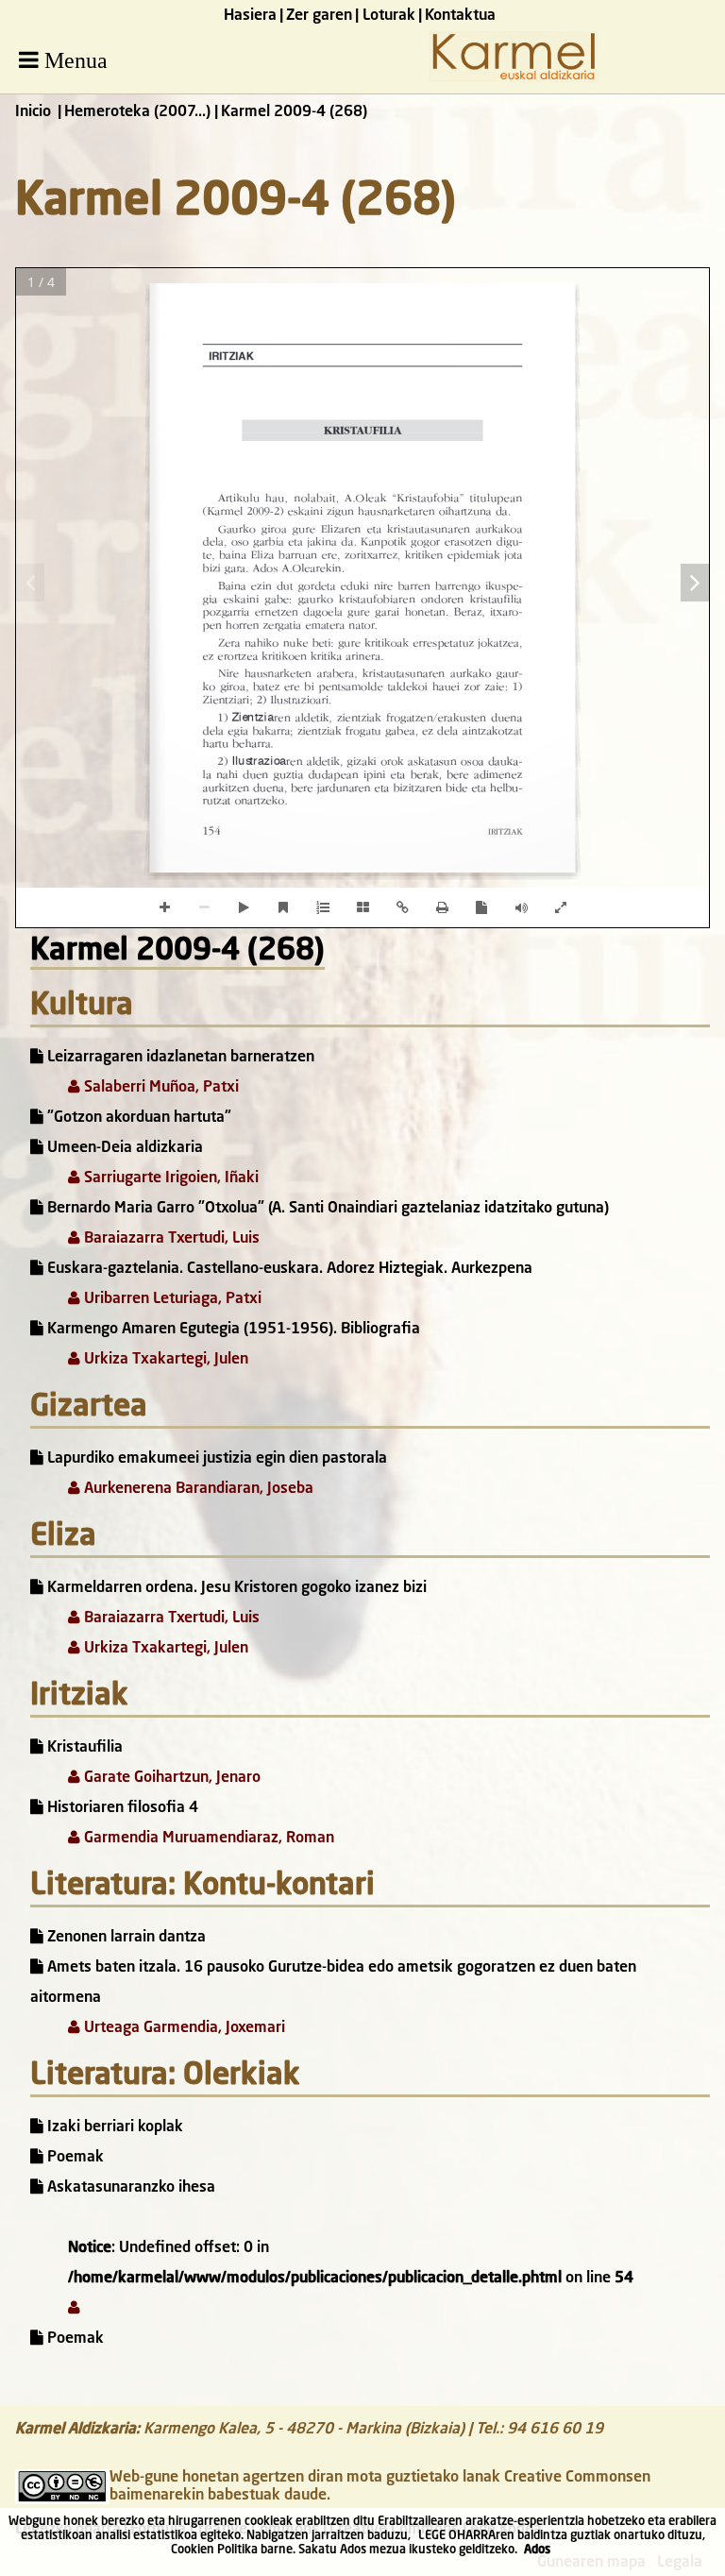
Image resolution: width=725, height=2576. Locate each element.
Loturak (389, 16)
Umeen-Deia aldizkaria (123, 1148)
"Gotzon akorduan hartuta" (137, 1118)
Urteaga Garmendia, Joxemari (183, 2028)
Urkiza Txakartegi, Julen (164, 1360)
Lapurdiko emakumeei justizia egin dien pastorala (215, 1459)
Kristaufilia (83, 1748)
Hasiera (250, 16)
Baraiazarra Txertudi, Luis (170, 1239)
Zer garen (319, 16)
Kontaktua (460, 16)
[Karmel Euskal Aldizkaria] (514, 78)
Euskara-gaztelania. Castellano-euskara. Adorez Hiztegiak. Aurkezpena (288, 1269)
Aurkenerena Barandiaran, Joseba (197, 1489)
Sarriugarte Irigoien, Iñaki (169, 1178)
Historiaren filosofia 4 (121, 1808)
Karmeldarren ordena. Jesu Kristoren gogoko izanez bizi (235, 1588)
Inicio (33, 112)
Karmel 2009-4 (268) (177, 952)
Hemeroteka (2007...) (137, 112)
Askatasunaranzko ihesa (129, 2188)
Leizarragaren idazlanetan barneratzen (179, 1058)
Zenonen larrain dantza (125, 1938)
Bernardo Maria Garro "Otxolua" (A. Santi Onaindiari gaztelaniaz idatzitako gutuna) (326, 1209)
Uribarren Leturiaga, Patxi (171, 1299)
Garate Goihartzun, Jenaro (170, 1778)
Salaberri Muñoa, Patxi (160, 1088)
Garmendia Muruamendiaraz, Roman (207, 1839)
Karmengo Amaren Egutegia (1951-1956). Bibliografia (232, 1330)
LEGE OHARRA (457, 2536)
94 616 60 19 (555, 2430)
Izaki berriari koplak (113, 2127)
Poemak (74, 2158)
